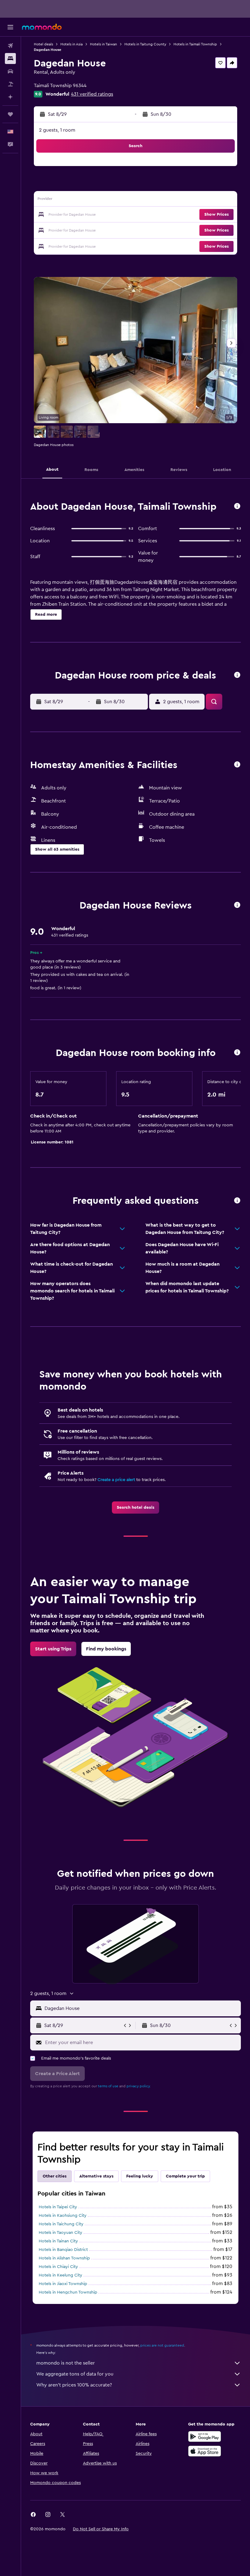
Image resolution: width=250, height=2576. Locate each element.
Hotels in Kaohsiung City (63, 2216)
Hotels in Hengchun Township (68, 2292)
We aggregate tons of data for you (75, 2374)
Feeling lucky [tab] (140, 2176)
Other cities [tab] (55, 2176)
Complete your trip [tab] (185, 2176)
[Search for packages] (10, 84)
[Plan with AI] (10, 97)
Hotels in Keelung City (61, 2275)
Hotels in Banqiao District (63, 2250)
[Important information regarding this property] (237, 1053)
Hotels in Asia (71, 44)
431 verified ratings (92, 94)
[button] (10, 27)
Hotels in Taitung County (145, 44)
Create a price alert (116, 1480)
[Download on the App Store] (205, 2451)
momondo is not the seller (66, 2363)
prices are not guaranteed (162, 2345)
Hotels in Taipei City (58, 2207)
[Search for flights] (10, 46)
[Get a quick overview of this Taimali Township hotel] (237, 507)
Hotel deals (43, 44)
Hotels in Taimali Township (195, 44)
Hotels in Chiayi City (58, 2267)
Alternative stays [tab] (96, 2176)
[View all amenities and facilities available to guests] (237, 765)
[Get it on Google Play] (205, 2436)
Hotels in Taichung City (61, 2224)
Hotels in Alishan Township (64, 2258)
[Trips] (10, 114)
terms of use (108, 2086)
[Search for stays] (10, 58)
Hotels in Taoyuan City (61, 2233)
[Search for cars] (10, 71)
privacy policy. (139, 2086)
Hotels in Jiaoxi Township (63, 2284)
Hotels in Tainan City (58, 2241)
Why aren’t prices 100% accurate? (74, 2385)
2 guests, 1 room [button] (57, 130)
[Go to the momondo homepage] (42, 27)
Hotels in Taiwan (104, 44)
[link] (136, 1508)
